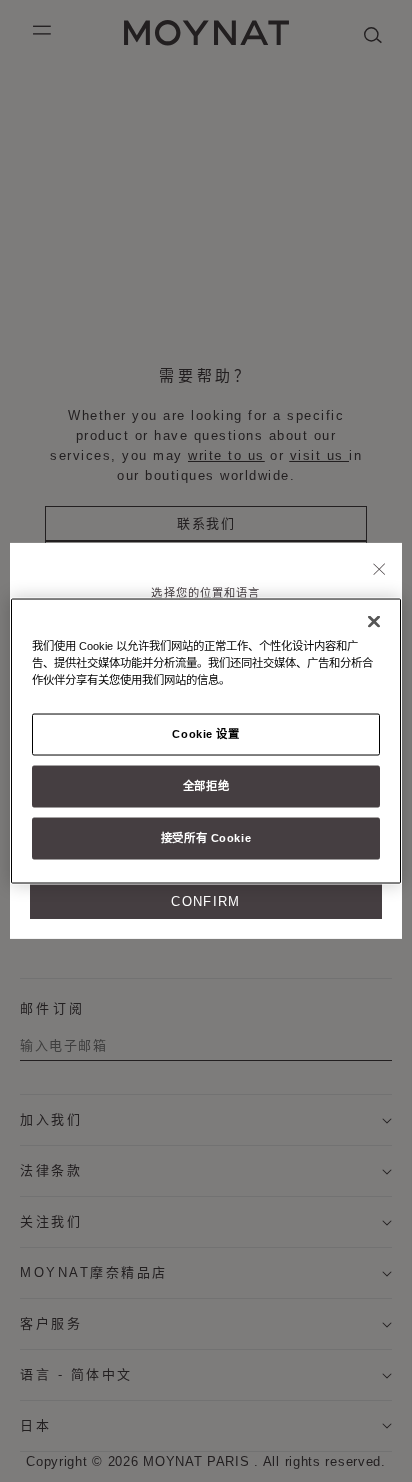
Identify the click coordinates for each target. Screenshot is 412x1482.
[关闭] (379, 571)
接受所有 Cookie (206, 838)
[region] (205, 741)
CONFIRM (205, 901)
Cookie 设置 (205, 734)
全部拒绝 (206, 786)
